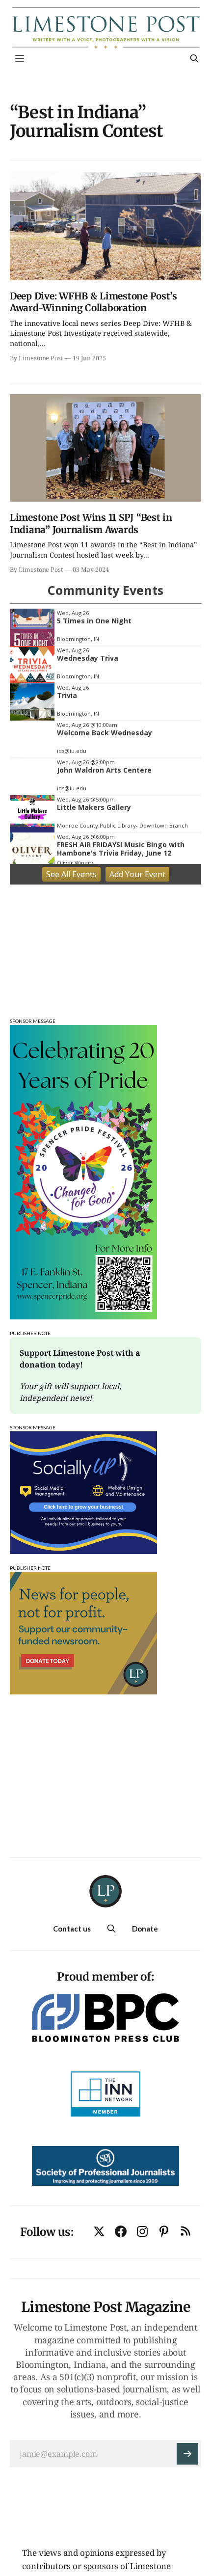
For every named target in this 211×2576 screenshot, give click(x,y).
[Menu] (20, 58)
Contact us (72, 1929)
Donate (145, 1929)
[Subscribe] (187, 2454)
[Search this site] (194, 58)
